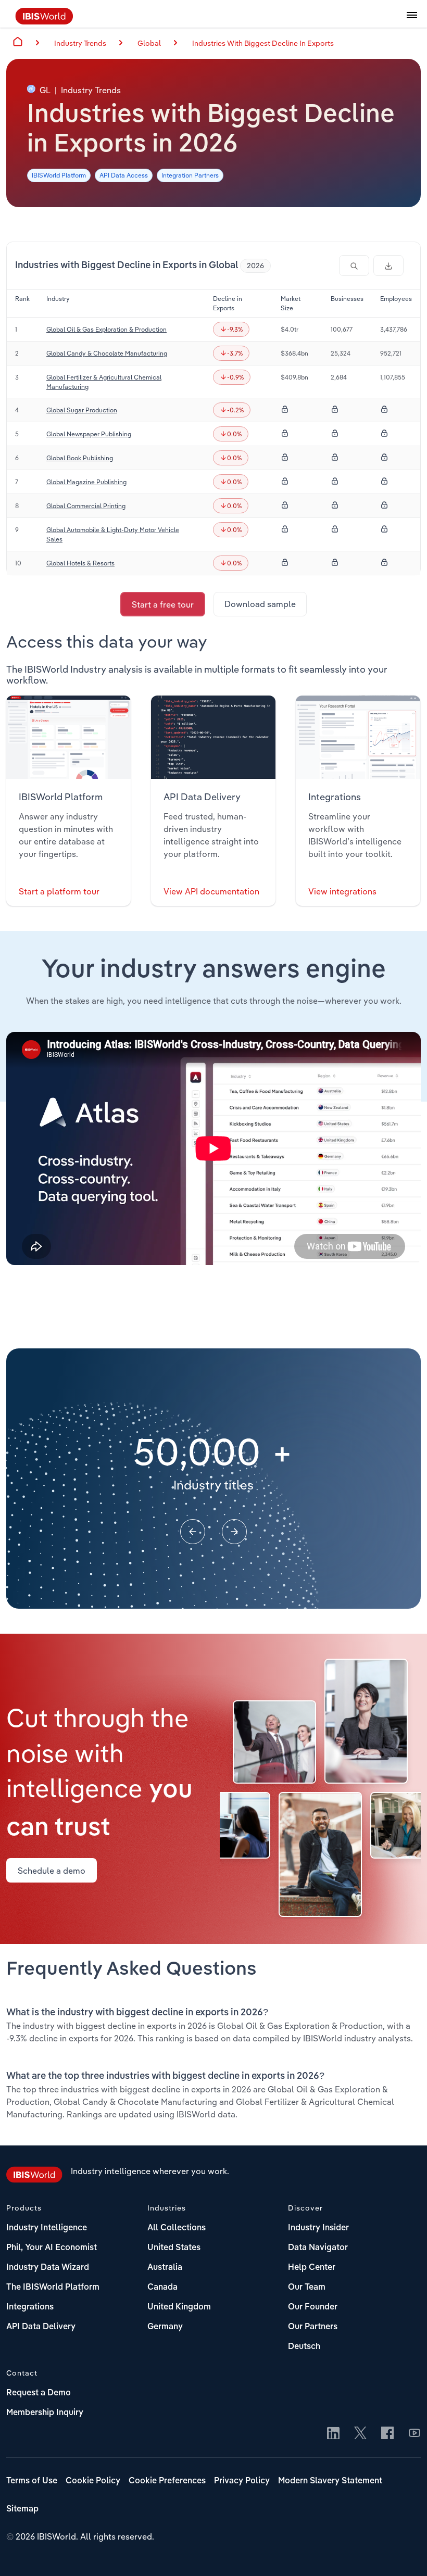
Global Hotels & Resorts (80, 563)
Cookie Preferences (167, 2481)
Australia (165, 2268)
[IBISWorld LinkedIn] (333, 2434)
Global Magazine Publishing (86, 482)
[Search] (354, 266)
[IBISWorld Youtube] (415, 2434)
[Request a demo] (388, 266)
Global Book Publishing (80, 458)
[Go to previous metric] (193, 1532)
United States (174, 2248)
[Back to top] (404, 2553)
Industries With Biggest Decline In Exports (263, 43)
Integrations (30, 2307)
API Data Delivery (41, 2327)
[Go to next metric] (234, 1532)
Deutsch (304, 2347)
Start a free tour (163, 604)
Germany (165, 2327)
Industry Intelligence (47, 2228)
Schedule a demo (52, 1871)
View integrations (342, 891)
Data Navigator (318, 2248)
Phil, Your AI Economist (52, 2248)
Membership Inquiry (45, 2413)
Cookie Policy (93, 2481)
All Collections (177, 2228)
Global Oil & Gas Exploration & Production (106, 329)
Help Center (312, 2268)
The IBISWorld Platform (53, 2288)
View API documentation (211, 891)
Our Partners (313, 2327)
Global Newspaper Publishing (89, 434)
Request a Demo (39, 2393)
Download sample (260, 604)
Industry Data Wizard (48, 2268)
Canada (162, 2288)
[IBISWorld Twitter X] (360, 2434)
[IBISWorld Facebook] (387, 2434)
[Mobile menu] (412, 21)
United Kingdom (179, 2307)
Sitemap (22, 2509)
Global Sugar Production (82, 410)
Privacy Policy (242, 2481)
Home (18, 42)
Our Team (307, 2288)
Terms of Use (32, 2481)
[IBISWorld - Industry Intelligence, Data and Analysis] (44, 21)
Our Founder (313, 2307)
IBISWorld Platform (59, 175)
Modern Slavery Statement (330, 2481)
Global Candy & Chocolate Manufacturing (107, 353)
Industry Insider (318, 2228)
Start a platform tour (59, 891)
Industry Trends (80, 43)
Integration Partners (190, 175)
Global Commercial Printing (86, 506)
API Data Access (124, 175)
